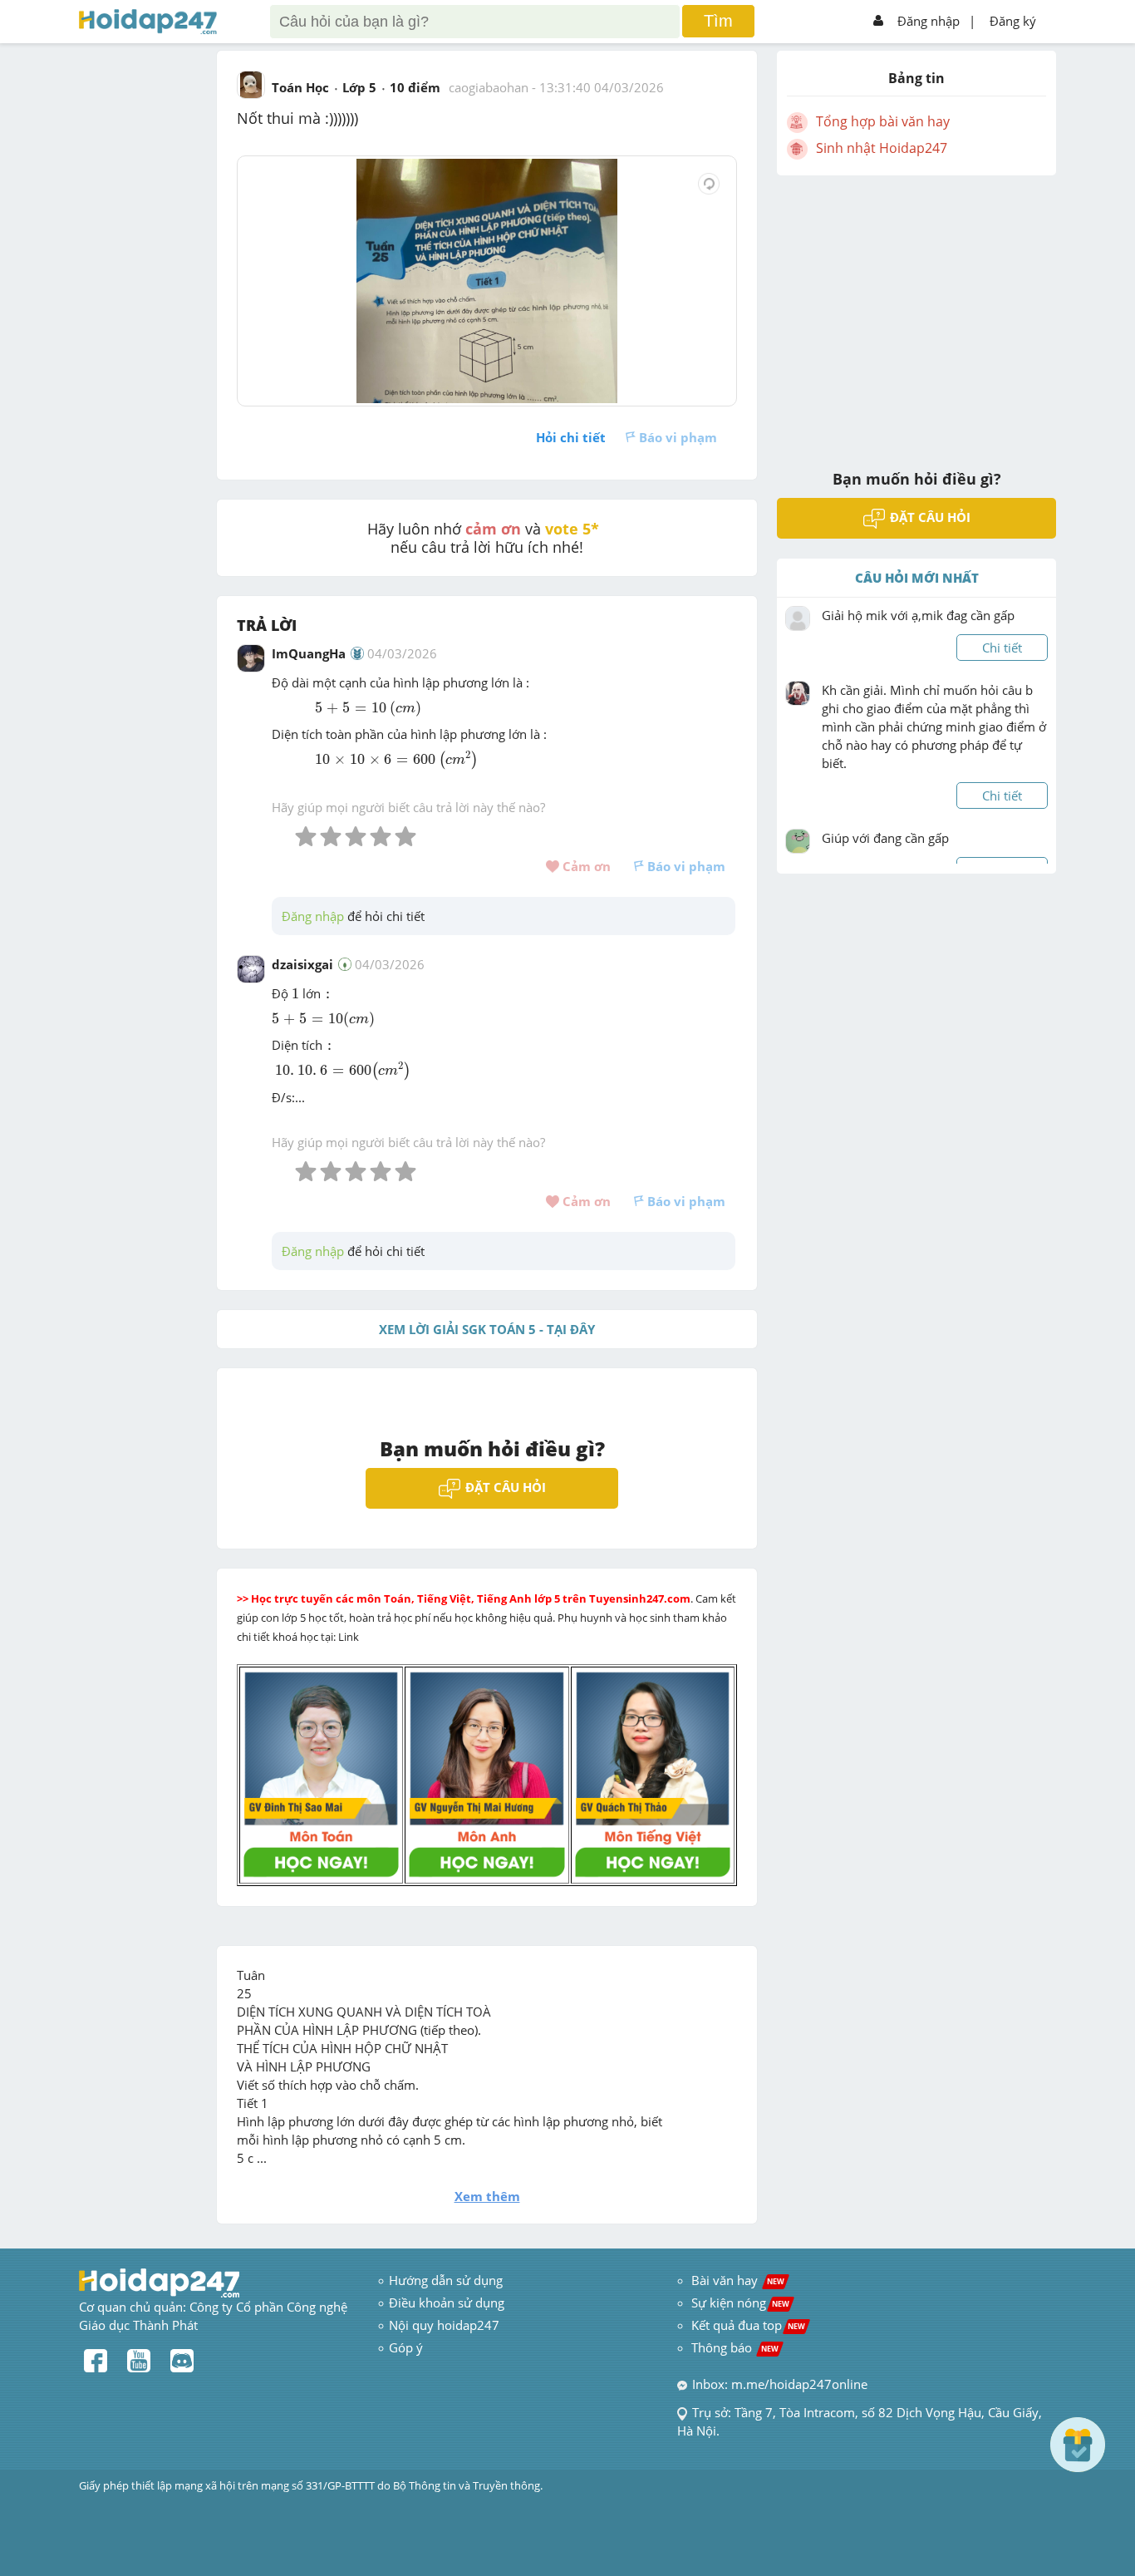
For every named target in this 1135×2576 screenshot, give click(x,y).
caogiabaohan (489, 87)
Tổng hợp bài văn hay (883, 121)
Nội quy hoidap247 (444, 2325)
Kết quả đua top (748, 2325)
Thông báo (735, 2347)
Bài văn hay (736, 2280)
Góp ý (406, 2347)
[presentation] (351, 709)
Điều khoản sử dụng (447, 2303)
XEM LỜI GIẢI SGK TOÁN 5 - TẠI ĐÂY (487, 1329)
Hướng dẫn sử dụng (446, 2280)
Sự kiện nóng (740, 2303)
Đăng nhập (929, 21)
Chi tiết (1002, 648)
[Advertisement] (916, 312)
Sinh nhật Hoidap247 (882, 148)
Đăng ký (1013, 21)
